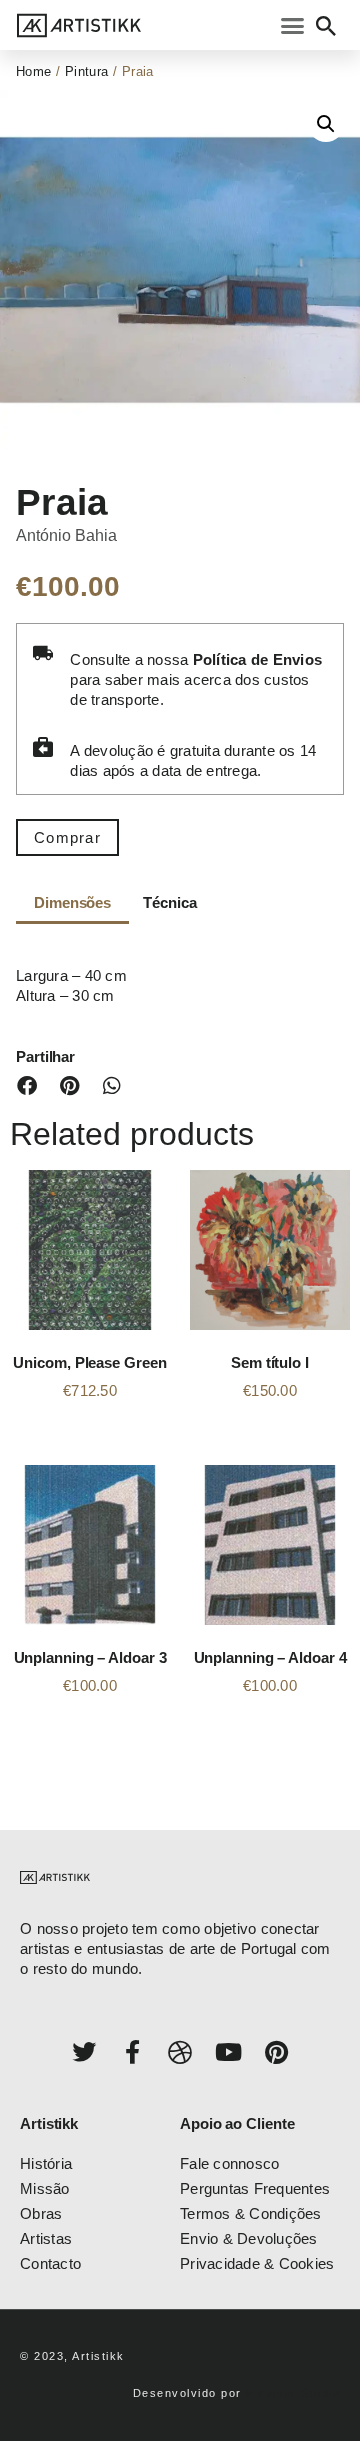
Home (34, 71)
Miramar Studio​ (293, 2393)
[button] (293, 25)
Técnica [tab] (169, 902)
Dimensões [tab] (72, 902)
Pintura (87, 71)
